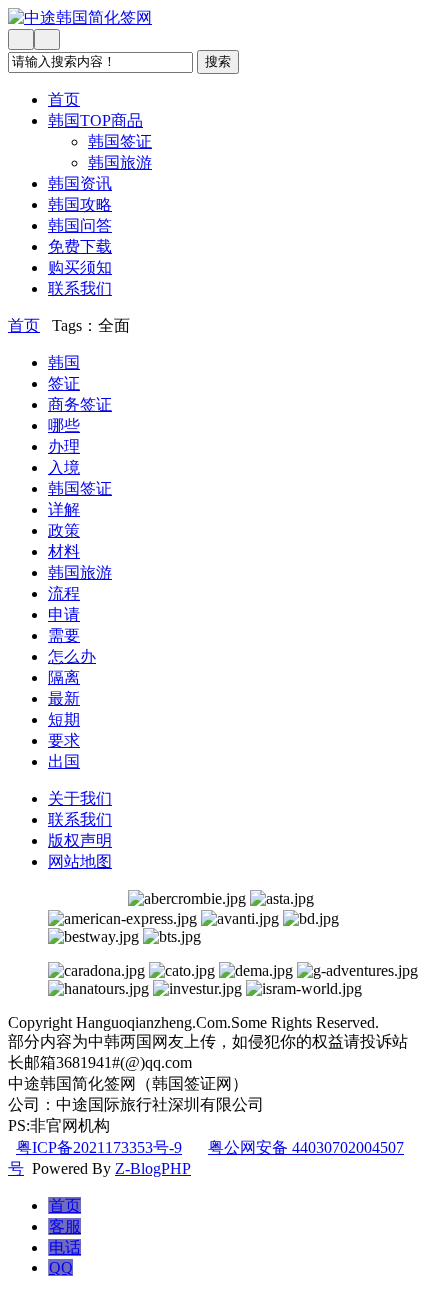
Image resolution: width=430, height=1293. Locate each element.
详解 (64, 509)
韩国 (64, 362)
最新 (64, 698)
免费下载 (80, 246)
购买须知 (80, 267)
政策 (64, 530)
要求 (64, 740)
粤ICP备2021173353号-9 (99, 1147)
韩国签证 (120, 141)
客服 (65, 1226)
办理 (64, 446)
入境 (64, 467)
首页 (64, 99)
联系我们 (80, 288)
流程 (64, 593)
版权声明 (80, 840)
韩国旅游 (120, 162)
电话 (65, 1247)
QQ (61, 1267)
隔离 (64, 677)
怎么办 (72, 656)
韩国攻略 (80, 204)
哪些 (64, 425)
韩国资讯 (80, 183)
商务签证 (80, 404)
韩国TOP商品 (95, 120)
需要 (64, 635)
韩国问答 (80, 225)
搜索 (218, 61)
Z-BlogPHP (153, 1168)
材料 (64, 551)
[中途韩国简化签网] (215, 18)
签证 (64, 383)
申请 (64, 614)
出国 (64, 761)
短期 (64, 719)
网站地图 (80, 861)
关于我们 (80, 798)
